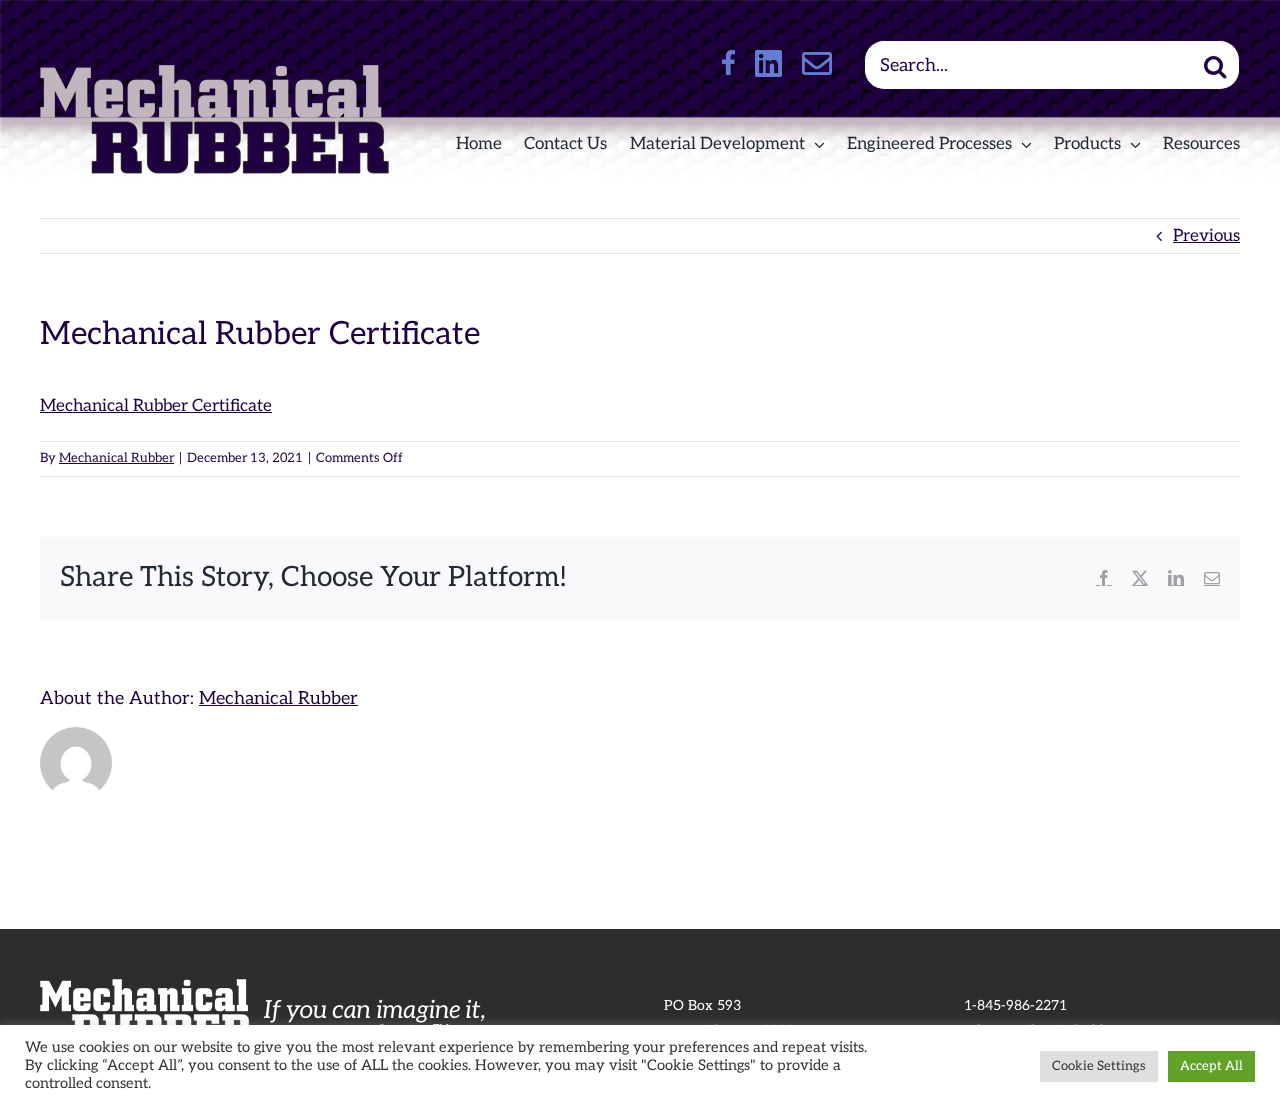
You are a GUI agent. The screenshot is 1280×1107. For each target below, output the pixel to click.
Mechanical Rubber (116, 458)
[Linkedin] (768, 63)
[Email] (817, 62)
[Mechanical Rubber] (214, 73)
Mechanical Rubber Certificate (156, 406)
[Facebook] (728, 62)
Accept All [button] (1211, 1066)
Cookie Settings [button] (1099, 1066)
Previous (1206, 236)
